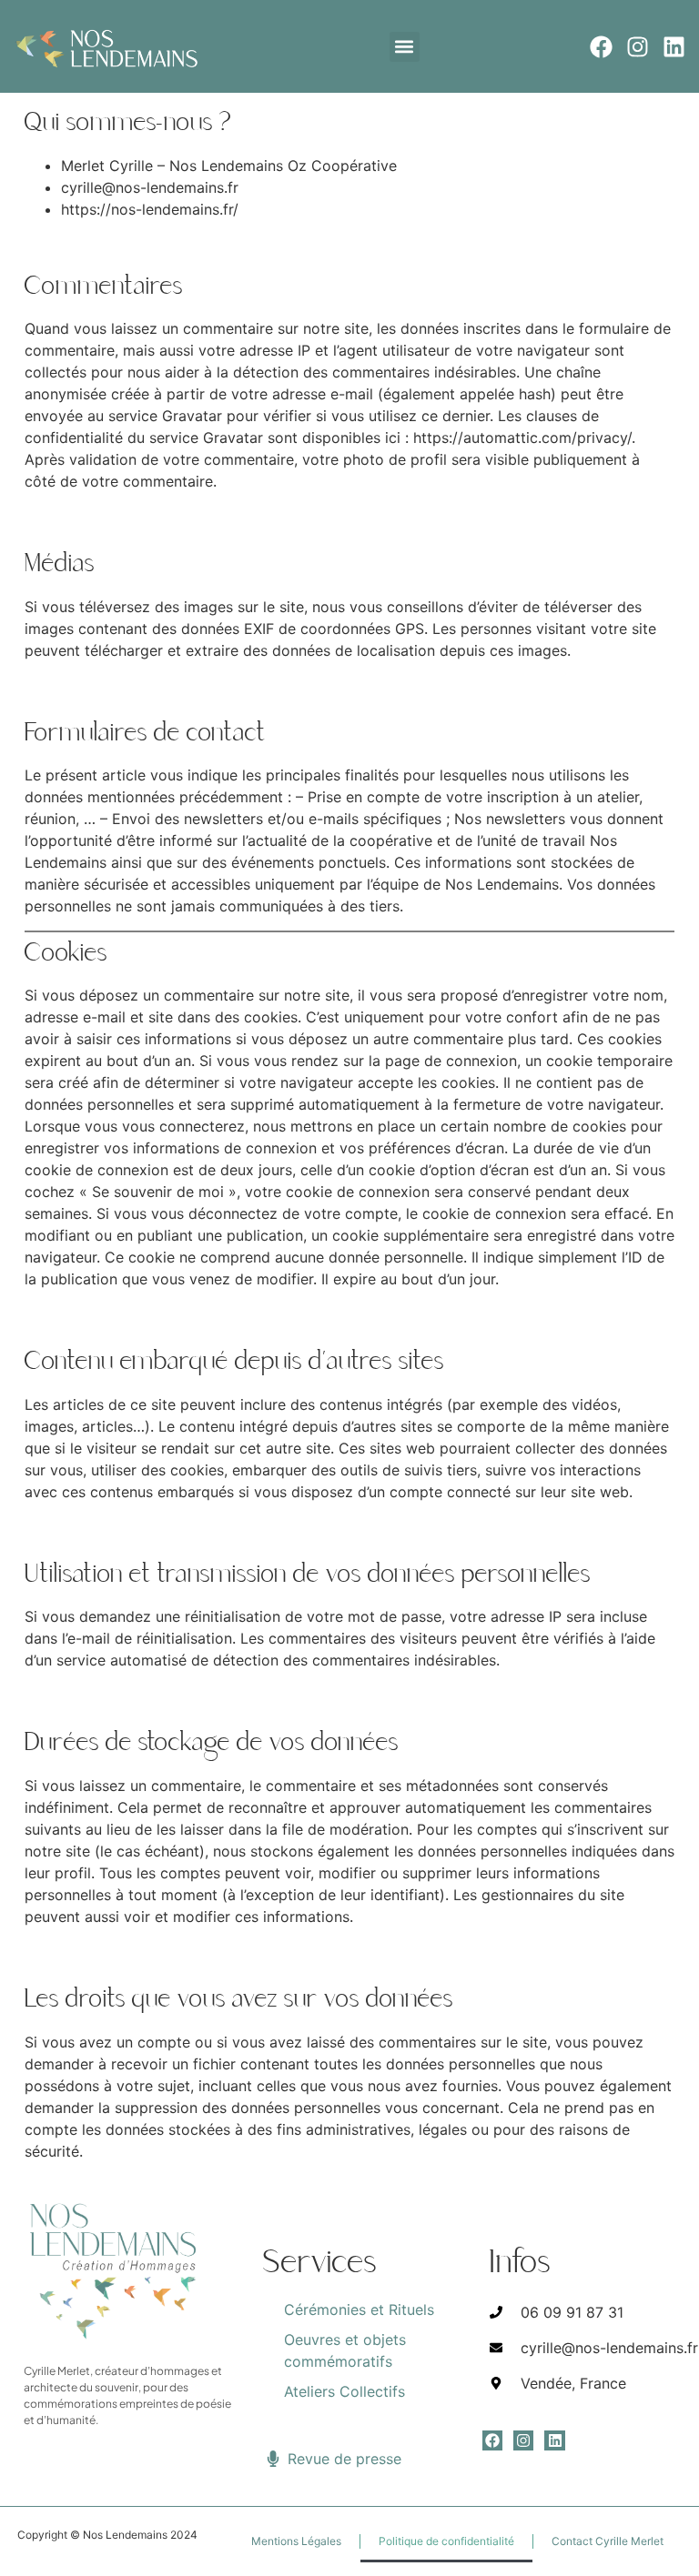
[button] (405, 47)
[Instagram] (638, 47)
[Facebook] (601, 47)
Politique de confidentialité (446, 2541)
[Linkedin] (674, 47)
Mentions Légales (296, 2541)
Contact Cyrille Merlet (608, 2541)
